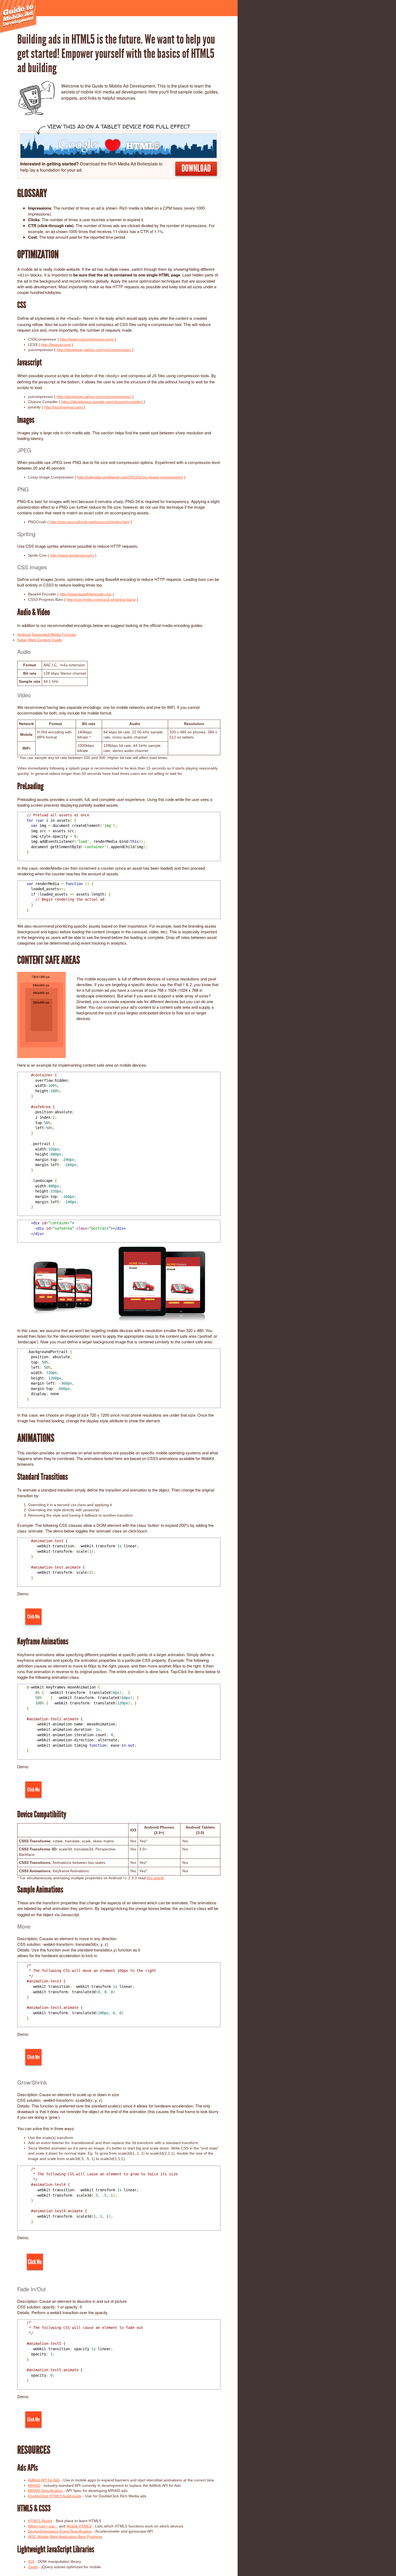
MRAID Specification (45, 2491)
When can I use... (43, 2526)
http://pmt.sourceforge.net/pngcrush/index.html (90, 522)
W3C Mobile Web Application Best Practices (65, 2537)
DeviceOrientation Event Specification (60, 2531)
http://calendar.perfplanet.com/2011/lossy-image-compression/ (130, 477)
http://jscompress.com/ (64, 407)
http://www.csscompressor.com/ (87, 339)
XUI (31, 2561)
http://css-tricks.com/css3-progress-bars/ (101, 599)
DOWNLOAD (196, 168)
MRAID (34, 2485)
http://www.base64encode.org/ (86, 594)
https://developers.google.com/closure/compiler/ (103, 402)
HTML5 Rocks (40, 2521)
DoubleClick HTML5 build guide (55, 2496)
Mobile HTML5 (79, 2526)
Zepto (33, 2567)
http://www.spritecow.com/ (72, 555)
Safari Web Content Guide (40, 640)
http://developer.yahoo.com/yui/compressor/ (94, 350)
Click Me (33, 1617)
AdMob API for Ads (44, 2480)
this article (155, 1878)
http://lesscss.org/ (56, 345)
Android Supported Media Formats (47, 635)
